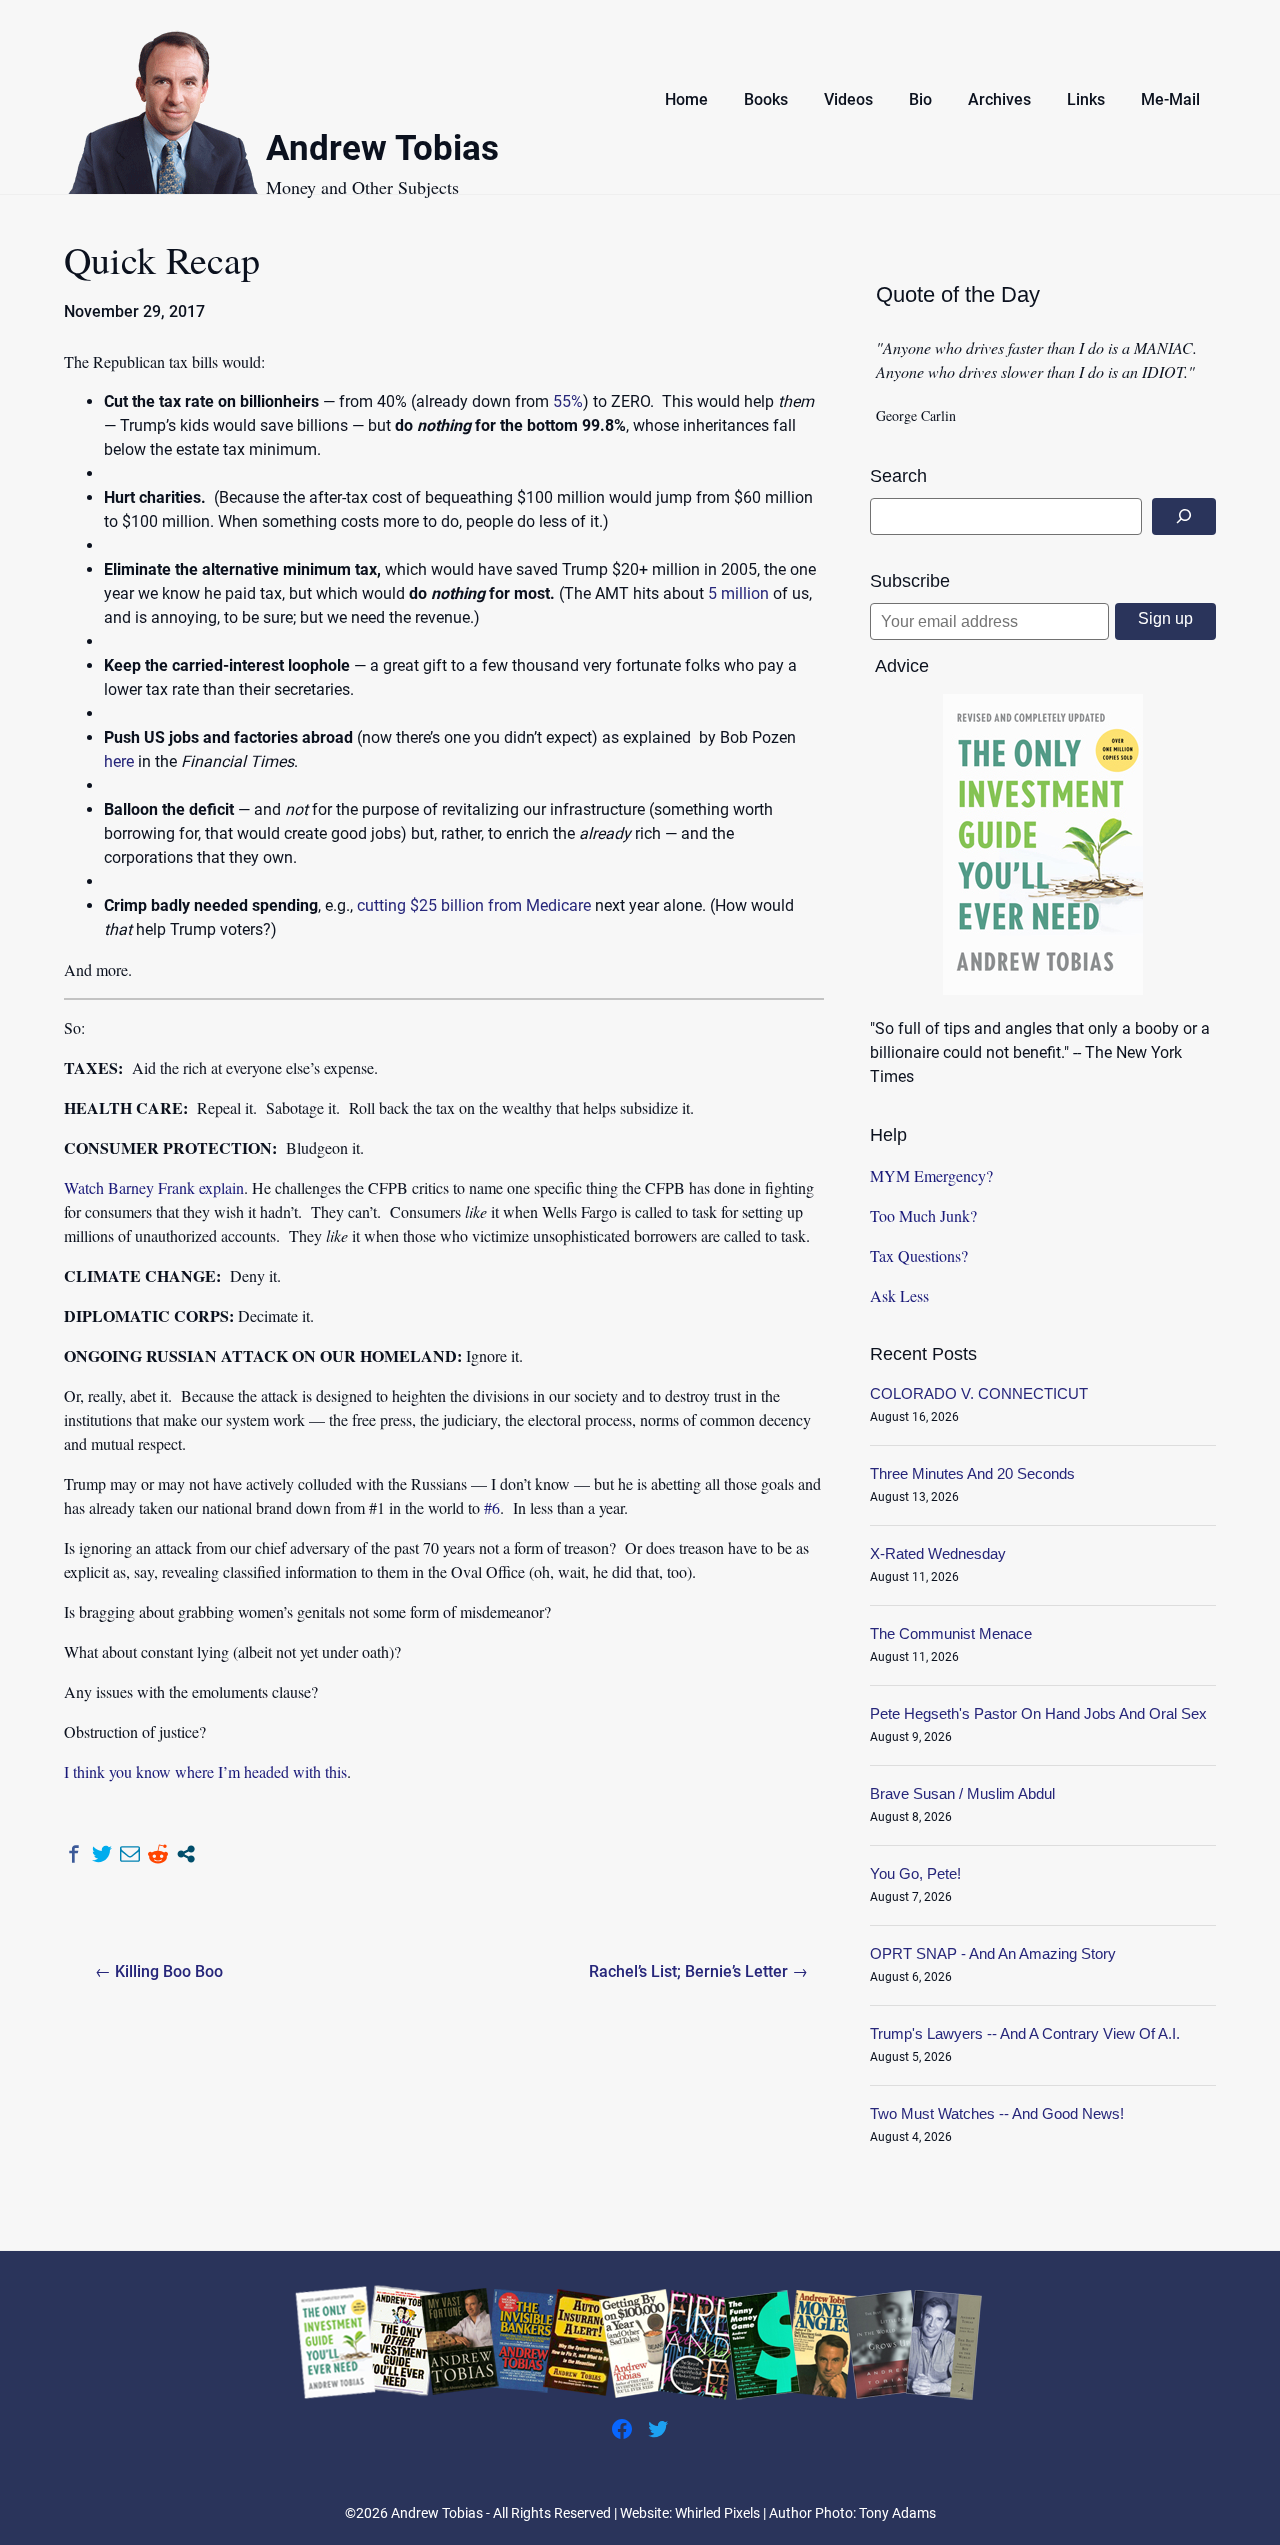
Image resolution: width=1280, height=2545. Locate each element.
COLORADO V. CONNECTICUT (979, 1393)
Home (686, 99)
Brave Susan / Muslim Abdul (962, 1793)
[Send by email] (130, 1854)
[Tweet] (102, 1854)
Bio (920, 99)
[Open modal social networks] (186, 1854)
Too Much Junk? (923, 1215)
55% (568, 401)
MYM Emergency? (931, 1175)
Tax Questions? (919, 1255)
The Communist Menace (951, 1633)
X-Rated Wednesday (938, 1553)
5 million (738, 593)
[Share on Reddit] (158, 1854)
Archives (999, 99)
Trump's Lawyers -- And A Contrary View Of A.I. (1025, 2033)
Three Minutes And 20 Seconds (972, 1473)
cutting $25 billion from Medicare (474, 905)
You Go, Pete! (915, 1873)
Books (766, 99)
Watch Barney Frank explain (154, 1187)
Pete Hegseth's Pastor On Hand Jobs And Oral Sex (1038, 1713)
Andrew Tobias (382, 151)
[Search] (1184, 516)
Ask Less (899, 1295)
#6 (492, 1507)
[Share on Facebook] (74, 1854)
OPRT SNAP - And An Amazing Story (993, 1953)
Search (898, 476)
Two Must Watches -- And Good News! (997, 2113)
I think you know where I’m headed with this (205, 1771)
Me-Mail (1170, 99)
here (119, 761)
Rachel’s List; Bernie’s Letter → (698, 1971)
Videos (848, 99)
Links (1086, 99)
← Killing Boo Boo (159, 1971)
